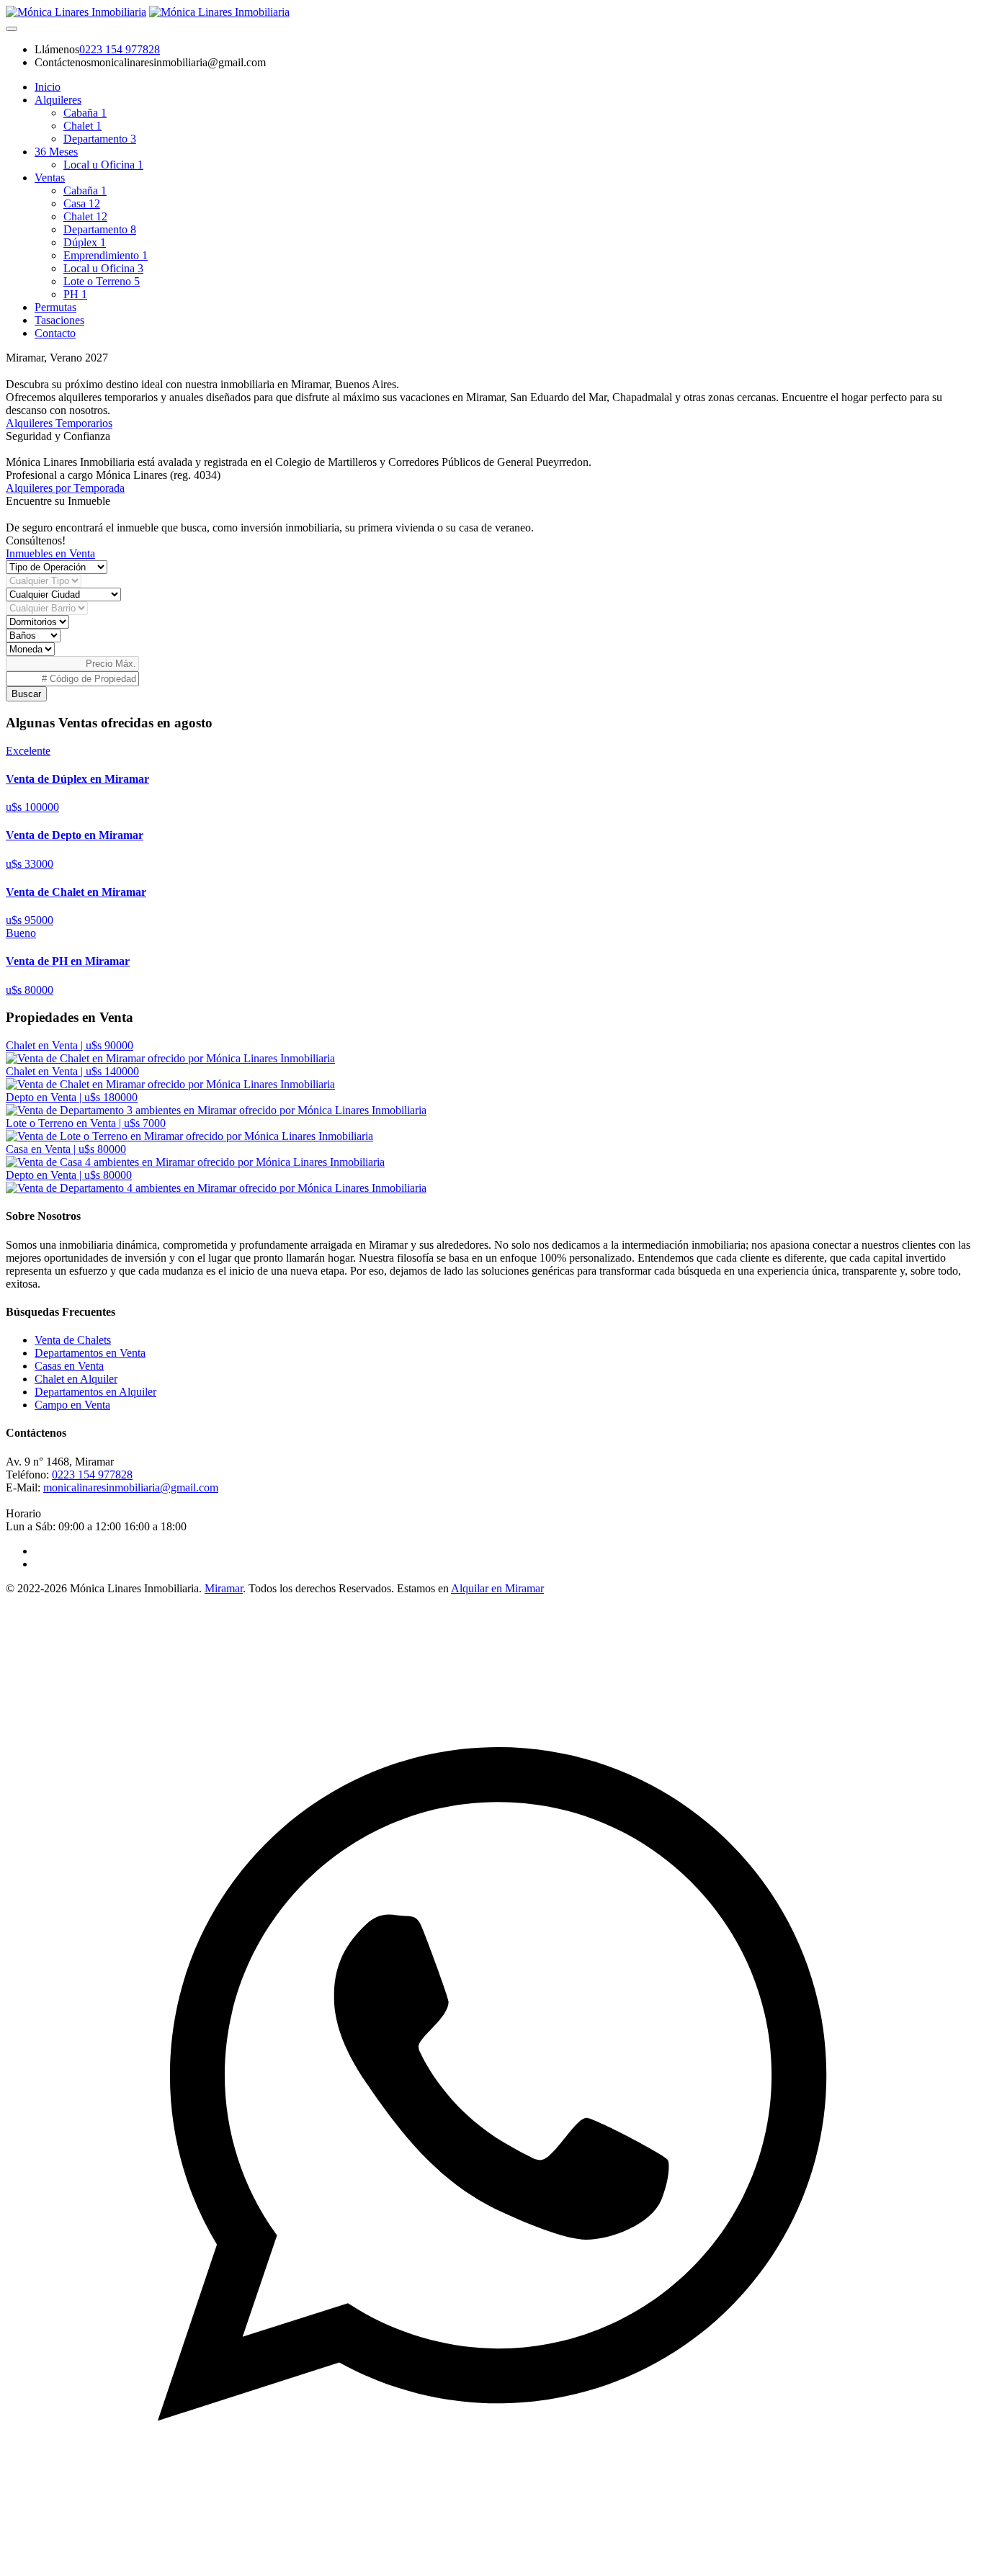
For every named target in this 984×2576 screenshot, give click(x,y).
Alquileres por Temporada (65, 488)
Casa (82, 203)
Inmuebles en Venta (50, 553)
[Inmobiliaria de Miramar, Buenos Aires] (76, 12)
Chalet (82, 126)
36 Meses (56, 152)
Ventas (50, 178)
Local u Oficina (103, 165)
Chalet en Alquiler (76, 1379)
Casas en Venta (69, 1366)
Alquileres (58, 100)
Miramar (224, 1588)
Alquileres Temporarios (59, 423)
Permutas (55, 307)
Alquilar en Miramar (497, 1588)
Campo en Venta (72, 1405)
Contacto (55, 333)
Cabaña (85, 113)
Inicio (48, 87)
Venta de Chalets (73, 1340)
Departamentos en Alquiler (95, 1392)
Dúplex (85, 242)
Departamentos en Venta (90, 1353)
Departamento (100, 139)
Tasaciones (59, 320)
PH (75, 294)
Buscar (26, 694)
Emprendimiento (106, 255)
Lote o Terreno (102, 281)
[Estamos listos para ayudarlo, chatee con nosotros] (492, 2563)
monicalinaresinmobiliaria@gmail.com (131, 1487)
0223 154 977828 (120, 49)
